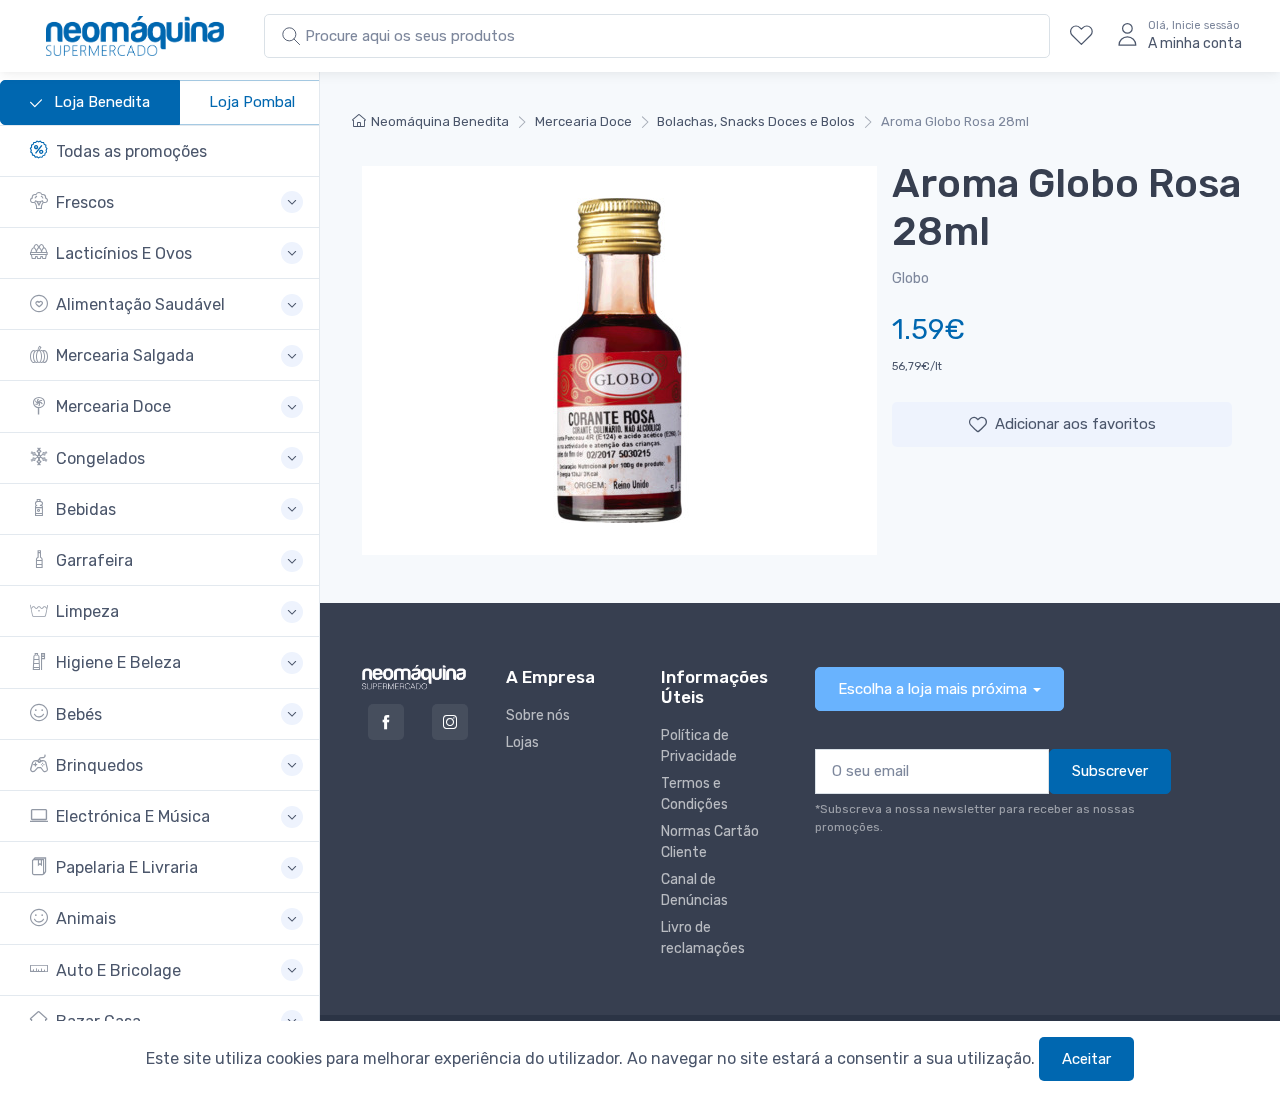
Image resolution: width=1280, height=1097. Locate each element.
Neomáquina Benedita (440, 121)
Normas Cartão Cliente (710, 842)
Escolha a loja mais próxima (932, 689)
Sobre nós (538, 715)
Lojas (522, 742)
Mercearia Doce (583, 121)
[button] (166, 202)
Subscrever (1110, 771)
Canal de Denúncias (694, 890)
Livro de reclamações (703, 938)
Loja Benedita (100, 102)
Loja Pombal (252, 102)
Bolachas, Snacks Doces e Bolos (756, 121)
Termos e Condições (694, 794)
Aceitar (1086, 1059)
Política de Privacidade (699, 746)
